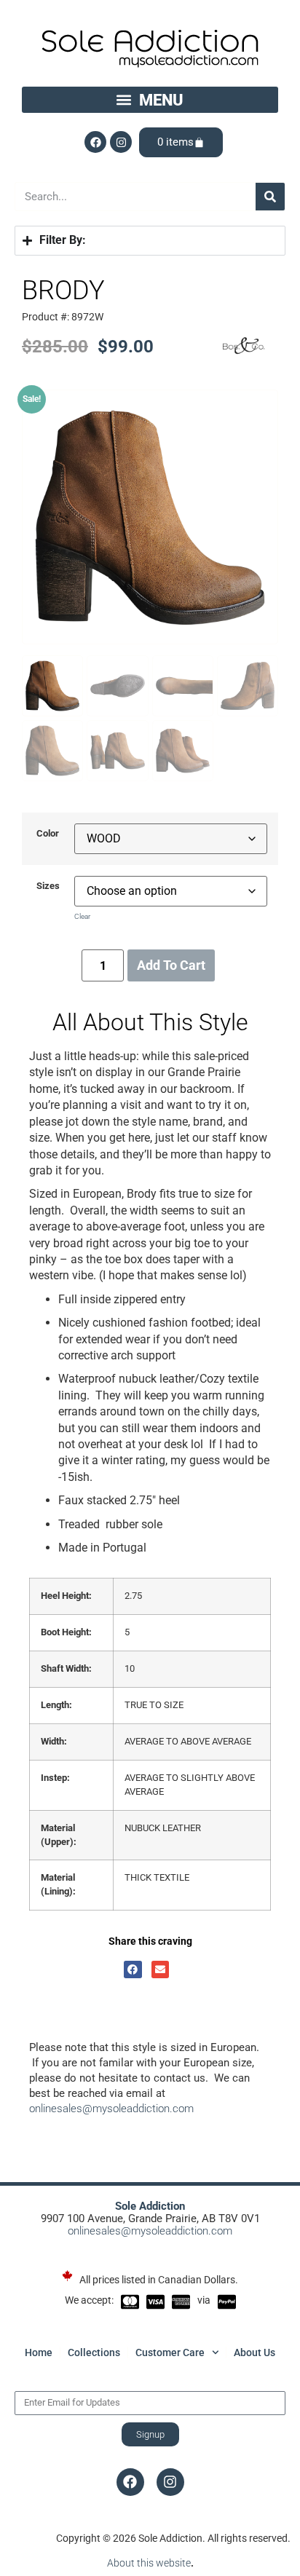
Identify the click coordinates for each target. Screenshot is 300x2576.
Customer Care (170, 2352)
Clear (82, 916)
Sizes (48, 886)
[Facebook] (95, 142)
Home (39, 2352)
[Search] (270, 197)
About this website (149, 2563)
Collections (94, 2352)
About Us (254, 2352)
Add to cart (171, 965)
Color (48, 834)
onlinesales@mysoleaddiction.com (111, 2109)
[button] (150, 100)
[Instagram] (121, 142)
